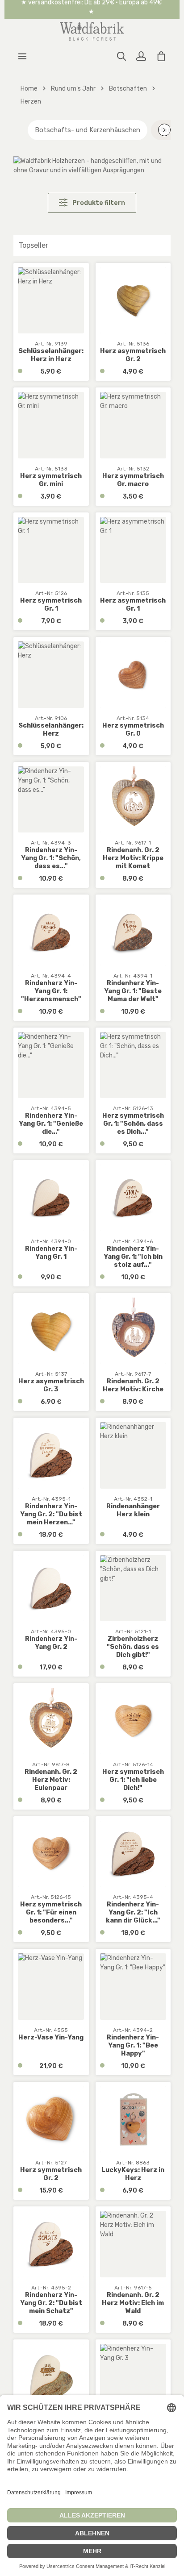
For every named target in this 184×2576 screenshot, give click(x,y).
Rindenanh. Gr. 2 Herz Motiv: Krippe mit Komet (133, 858)
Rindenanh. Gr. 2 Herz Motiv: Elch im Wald (133, 2303)
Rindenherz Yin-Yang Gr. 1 (51, 1253)
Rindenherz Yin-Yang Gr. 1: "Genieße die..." (51, 1124)
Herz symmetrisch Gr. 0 (133, 730)
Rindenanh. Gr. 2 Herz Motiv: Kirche (133, 1385)
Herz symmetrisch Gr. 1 (51, 605)
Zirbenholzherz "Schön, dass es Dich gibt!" (133, 1647)
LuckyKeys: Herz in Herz (133, 2174)
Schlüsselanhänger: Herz (51, 730)
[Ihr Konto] (141, 56)
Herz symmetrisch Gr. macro (133, 480)
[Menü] (22, 56)
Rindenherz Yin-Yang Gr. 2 (51, 1643)
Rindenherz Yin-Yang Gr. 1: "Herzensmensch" (51, 991)
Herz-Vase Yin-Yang (51, 2037)
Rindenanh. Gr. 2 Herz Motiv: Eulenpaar (51, 1780)
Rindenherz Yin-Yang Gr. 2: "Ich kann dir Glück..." (133, 1912)
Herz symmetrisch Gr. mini (51, 480)
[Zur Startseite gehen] (92, 31)
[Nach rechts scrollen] (164, 130)
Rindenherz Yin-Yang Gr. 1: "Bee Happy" (133, 2045)
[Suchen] (121, 56)
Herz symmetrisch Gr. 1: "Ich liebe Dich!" (133, 1780)
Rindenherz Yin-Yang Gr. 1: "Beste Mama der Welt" (133, 991)
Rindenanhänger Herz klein (133, 1510)
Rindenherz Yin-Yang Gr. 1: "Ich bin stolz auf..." (133, 1257)
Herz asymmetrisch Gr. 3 (51, 1385)
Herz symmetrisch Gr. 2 (51, 2174)
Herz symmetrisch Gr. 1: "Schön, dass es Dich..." (133, 1124)
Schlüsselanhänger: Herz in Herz (51, 355)
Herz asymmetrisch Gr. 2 (133, 355)
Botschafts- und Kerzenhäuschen (88, 130)
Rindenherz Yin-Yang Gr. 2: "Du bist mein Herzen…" (51, 1514)
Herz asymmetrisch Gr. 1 (133, 605)
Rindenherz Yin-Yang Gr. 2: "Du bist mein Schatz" (51, 2303)
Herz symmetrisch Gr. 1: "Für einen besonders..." (51, 1912)
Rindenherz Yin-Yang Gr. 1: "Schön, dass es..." (51, 858)
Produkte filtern (98, 203)
